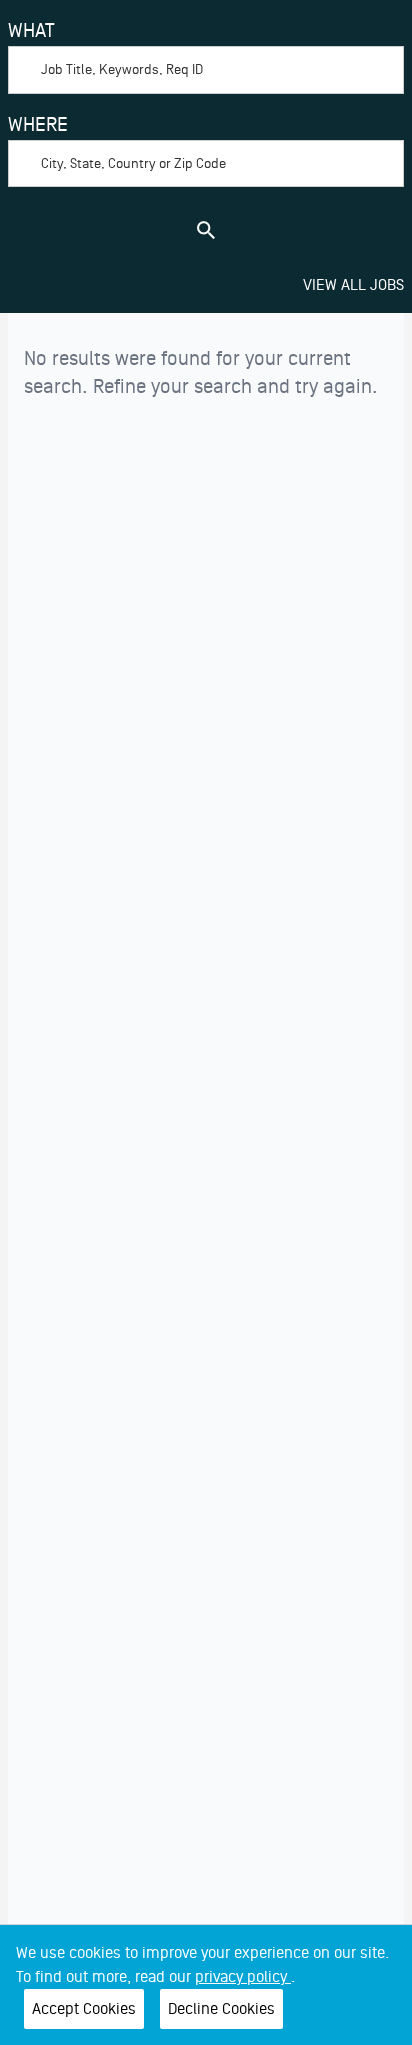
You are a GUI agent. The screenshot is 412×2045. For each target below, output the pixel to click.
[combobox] (206, 55)
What (31, 31)
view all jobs (353, 285)
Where (38, 125)
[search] (206, 230)
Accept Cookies (84, 2009)
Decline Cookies (221, 2009)
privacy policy (243, 1977)
